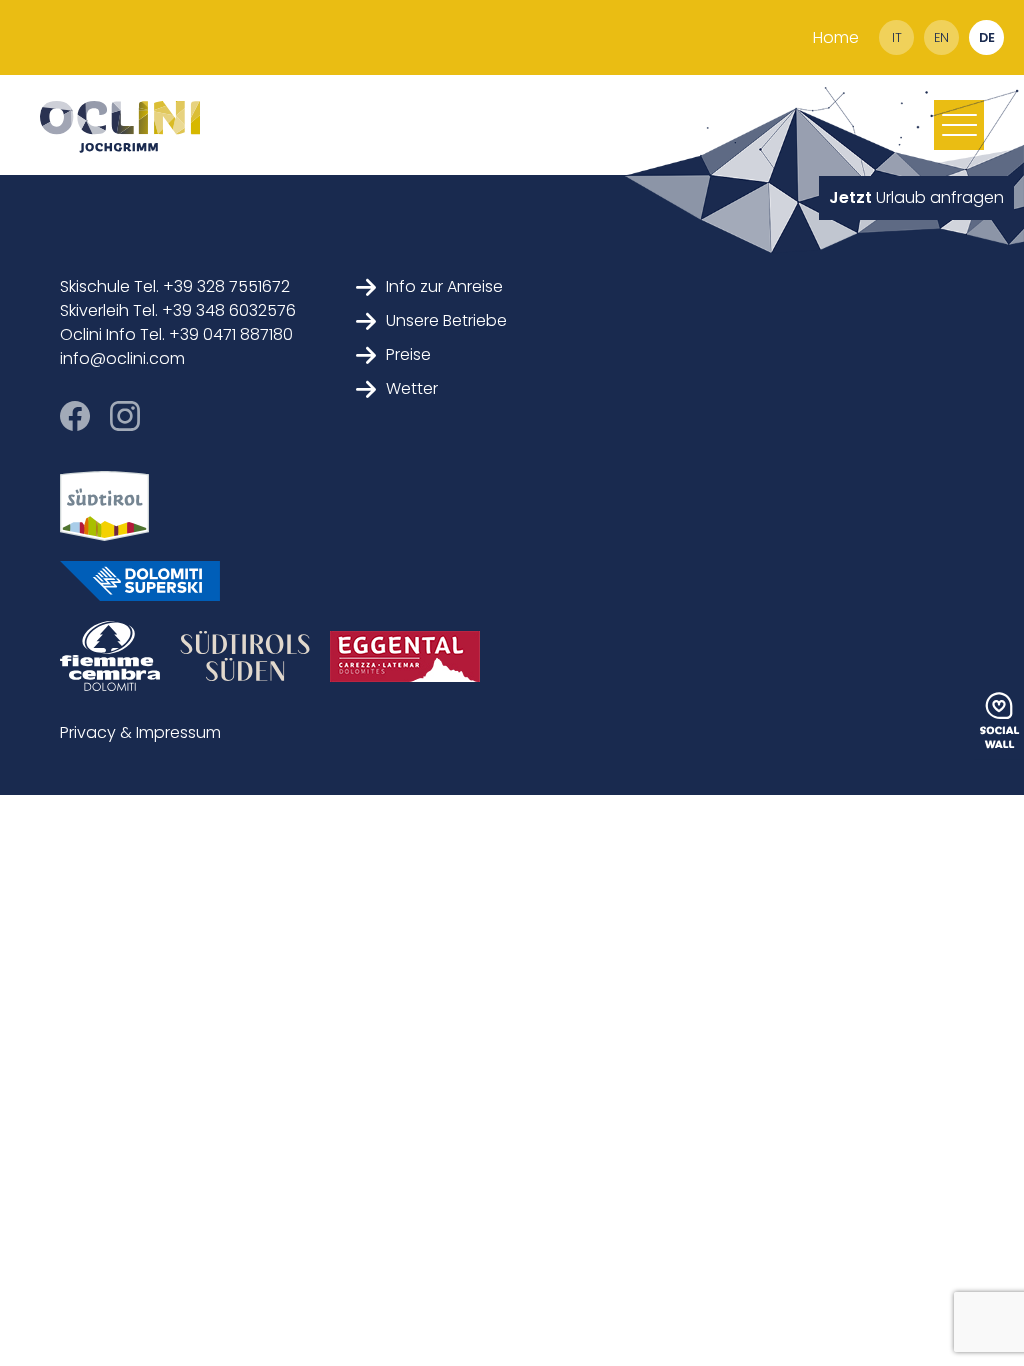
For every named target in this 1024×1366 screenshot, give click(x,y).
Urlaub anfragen (916, 197)
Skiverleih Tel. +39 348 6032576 (178, 310)
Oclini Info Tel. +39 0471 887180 (176, 334)
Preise (408, 354)
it (897, 37)
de (987, 37)
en (941, 37)
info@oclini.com (122, 358)
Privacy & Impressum (140, 732)
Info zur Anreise (444, 286)
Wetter (412, 388)
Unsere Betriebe (446, 320)
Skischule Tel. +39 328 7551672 (175, 286)
